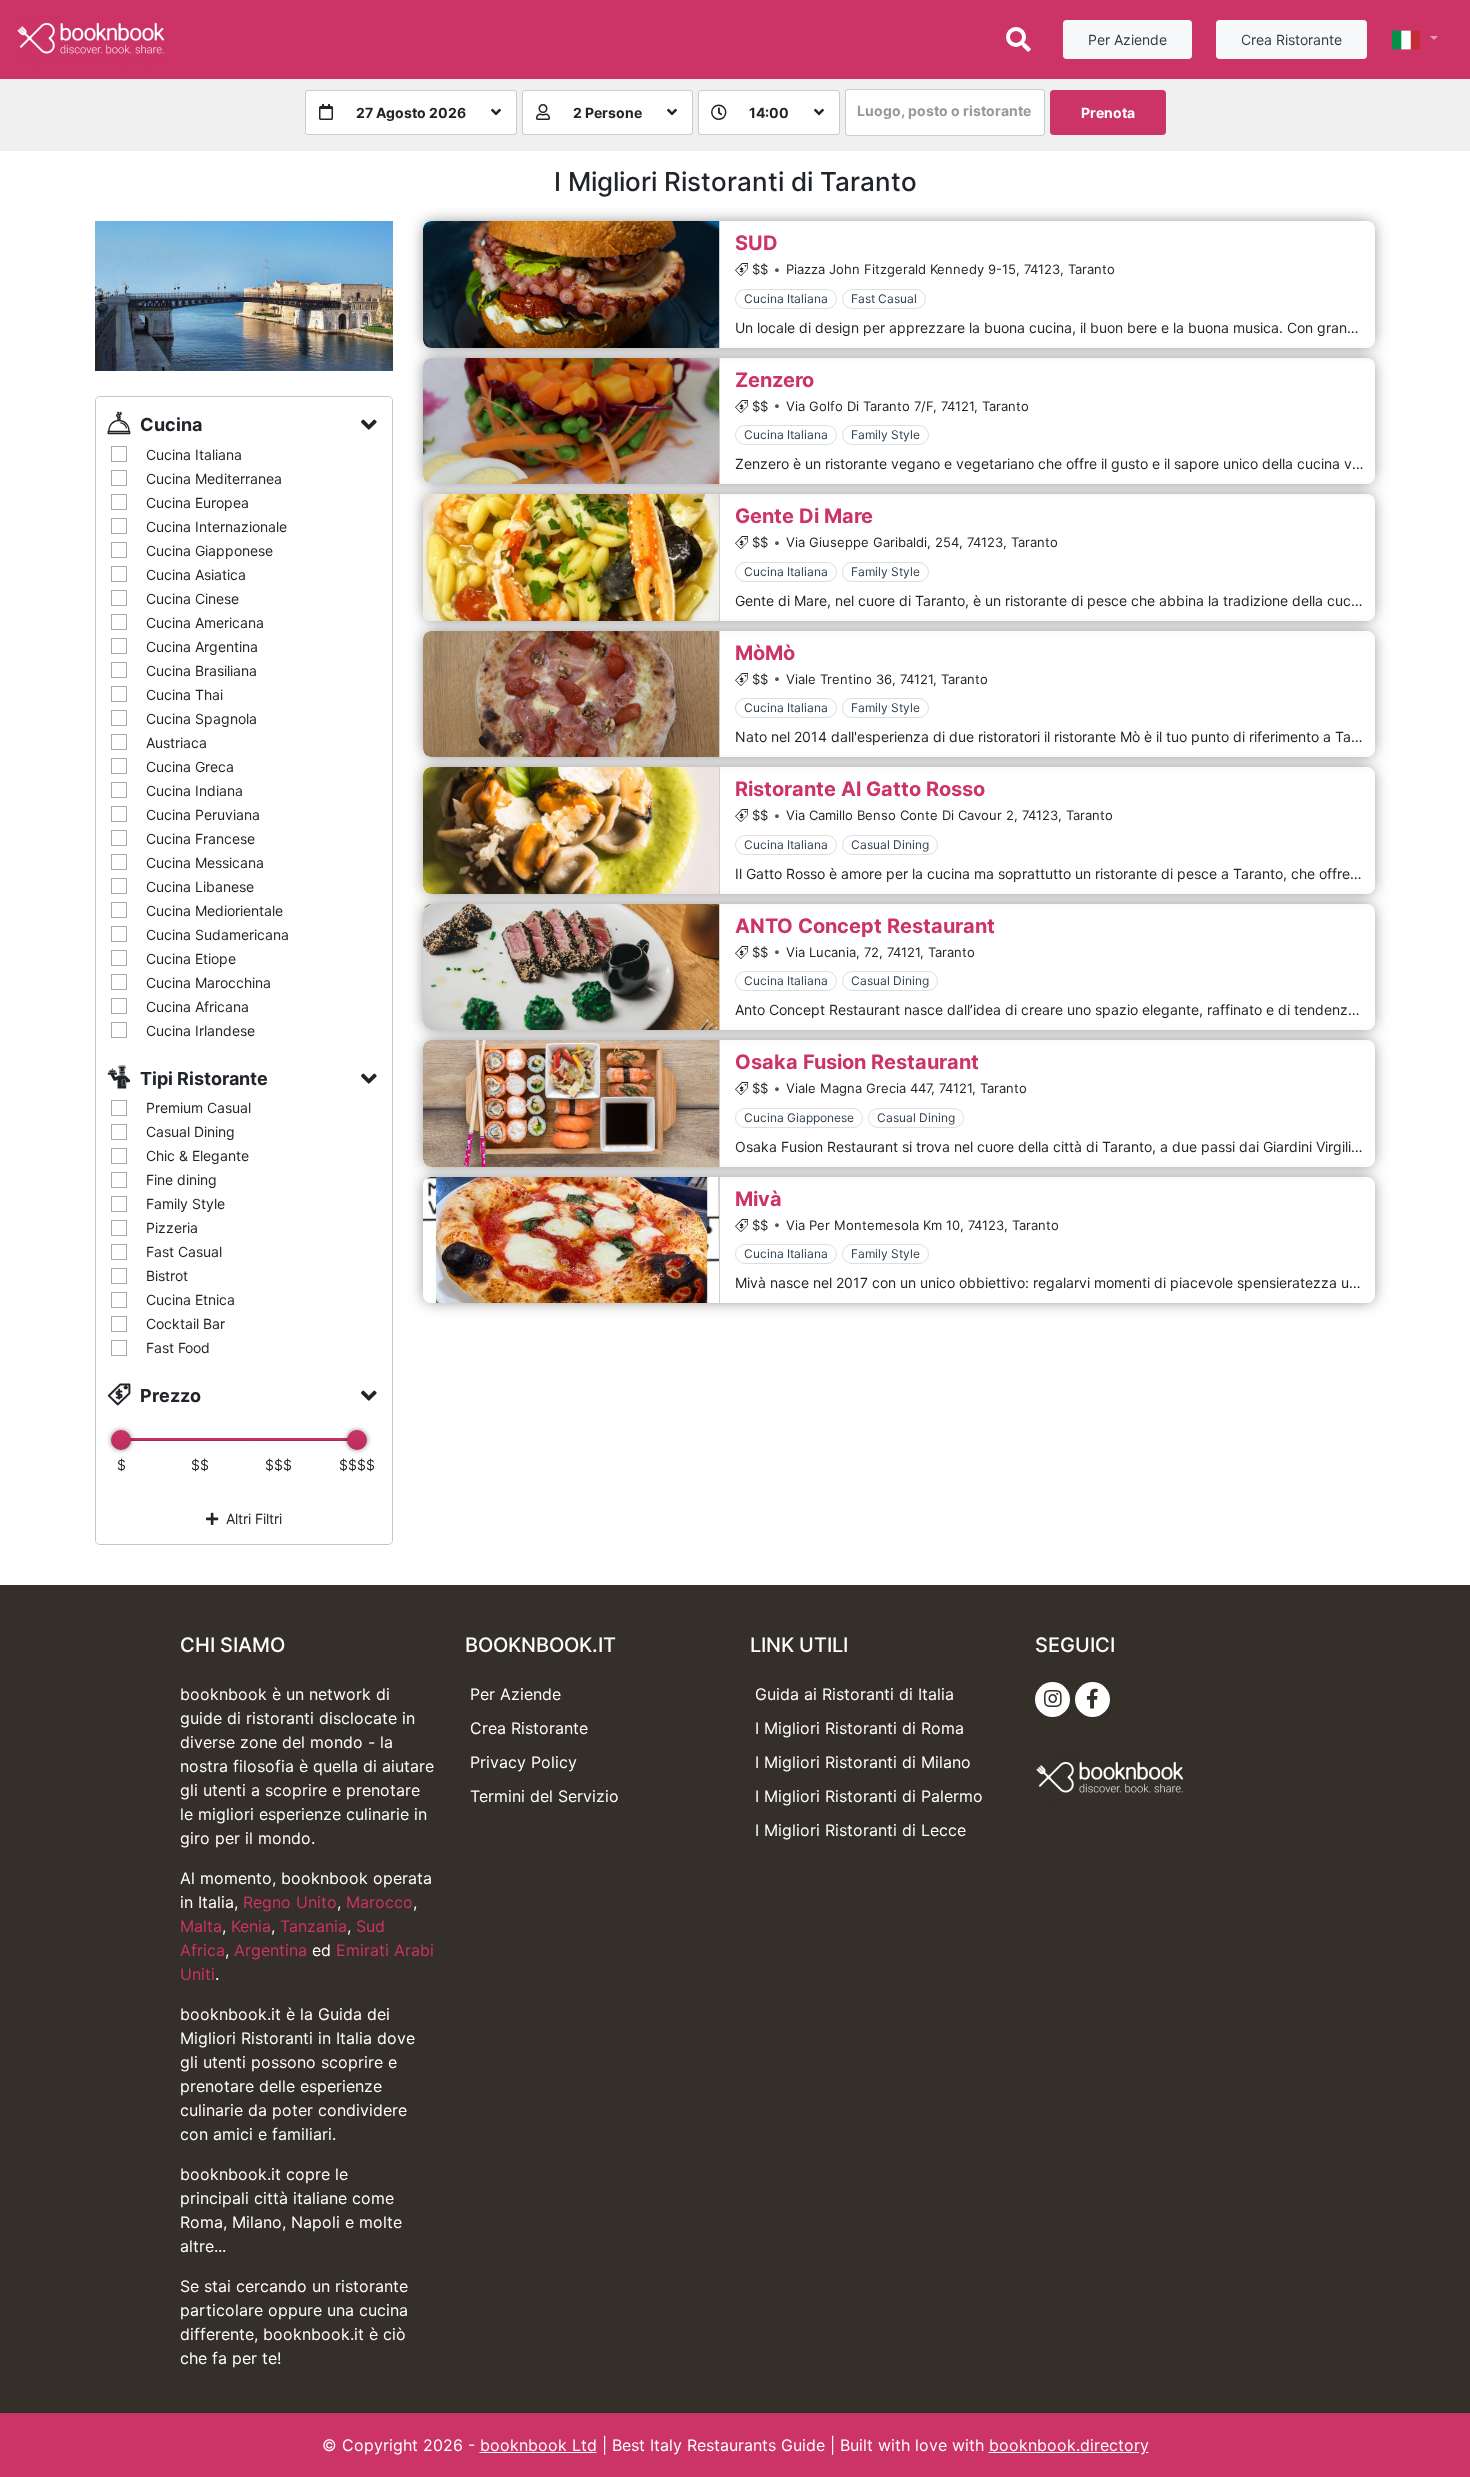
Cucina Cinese (192, 598)
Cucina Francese (200, 838)
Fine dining (181, 1179)
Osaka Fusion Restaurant (857, 1062)
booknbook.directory (1069, 2445)
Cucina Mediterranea (214, 478)
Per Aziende (1127, 39)
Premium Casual (198, 1107)
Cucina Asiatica (196, 574)
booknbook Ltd (538, 2445)
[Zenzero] (571, 421)
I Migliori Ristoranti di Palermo (869, 1796)
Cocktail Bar (185, 1323)
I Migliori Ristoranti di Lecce (860, 1830)
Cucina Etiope (191, 958)
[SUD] (571, 284)
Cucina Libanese (200, 886)
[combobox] (945, 112)
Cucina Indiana (194, 790)
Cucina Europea (197, 502)
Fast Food (178, 1347)
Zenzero (774, 380)
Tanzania (313, 1926)
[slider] (121, 1440)
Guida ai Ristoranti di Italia (854, 1694)
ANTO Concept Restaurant (865, 926)
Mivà (758, 1199)
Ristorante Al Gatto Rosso (860, 789)
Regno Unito (290, 1902)
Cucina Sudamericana (217, 934)
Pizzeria (172, 1227)
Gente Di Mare (804, 516)
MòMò (765, 653)
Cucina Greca (190, 766)
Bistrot (167, 1275)
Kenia (251, 1926)
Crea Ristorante (1291, 39)
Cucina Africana (197, 1006)
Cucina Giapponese (209, 550)
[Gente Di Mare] (571, 557)
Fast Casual (184, 1251)
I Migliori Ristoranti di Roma (859, 1728)
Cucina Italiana (194, 454)
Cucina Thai (184, 694)
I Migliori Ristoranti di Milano (863, 1762)
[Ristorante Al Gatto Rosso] (571, 830)
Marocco (379, 1902)
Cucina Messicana (205, 862)
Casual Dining (190, 1131)
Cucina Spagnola (201, 718)
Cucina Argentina (202, 646)
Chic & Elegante (197, 1155)
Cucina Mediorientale (214, 910)
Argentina (270, 1950)
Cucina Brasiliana (201, 670)
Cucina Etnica (190, 1299)
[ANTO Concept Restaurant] (571, 967)
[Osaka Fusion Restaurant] (571, 1103)
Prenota (1108, 112)
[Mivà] (571, 1240)
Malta (201, 1926)
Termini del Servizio (544, 1796)
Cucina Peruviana (203, 814)
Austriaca (176, 742)
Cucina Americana (205, 622)
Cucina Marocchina (208, 982)
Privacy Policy (523, 1762)
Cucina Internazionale (216, 526)
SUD (756, 243)
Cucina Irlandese (200, 1030)
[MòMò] (571, 694)
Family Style (185, 1203)
